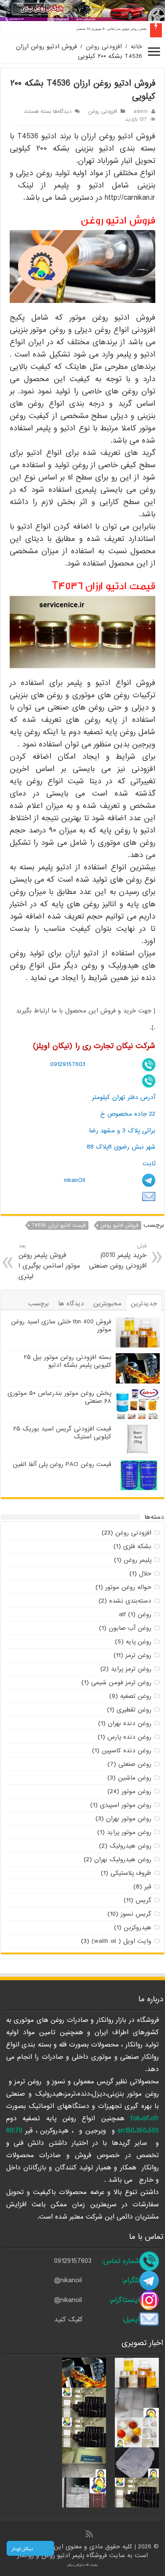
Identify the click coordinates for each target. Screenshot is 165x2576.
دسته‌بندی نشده (130, 1601)
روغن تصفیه (136, 1696)
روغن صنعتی (135, 1764)
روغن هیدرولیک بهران (123, 1859)
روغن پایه (139, 1642)
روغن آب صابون (130, 1628)
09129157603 (68, 1064)
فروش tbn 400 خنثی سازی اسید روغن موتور (61, 1326)
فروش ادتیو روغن (119, 1225)
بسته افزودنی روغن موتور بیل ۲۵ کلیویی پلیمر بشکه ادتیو (68, 1361)
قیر (148, 1887)
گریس (143, 1900)
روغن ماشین (135, 1778)
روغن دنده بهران (130, 1723)
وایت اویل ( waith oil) (121, 1941)
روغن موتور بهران (129, 1819)
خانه (136, 47)
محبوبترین (107, 1304)
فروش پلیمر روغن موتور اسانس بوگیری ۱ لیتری (49, 1262)
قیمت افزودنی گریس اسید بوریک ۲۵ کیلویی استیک (62, 1433)
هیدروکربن (137, 1927)
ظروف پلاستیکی (131, 1873)
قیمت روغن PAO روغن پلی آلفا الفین (62, 1464)
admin (141, 112)
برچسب (38, 1304)
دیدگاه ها (71, 1304)
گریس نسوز (136, 1914)
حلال (145, 1574)
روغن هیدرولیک (130, 1846)
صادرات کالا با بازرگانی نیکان (82, 2565)
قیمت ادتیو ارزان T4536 (59, 1225)
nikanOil (75, 1180)
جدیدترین (144, 1304)
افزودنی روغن (104, 47)
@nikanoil (68, 2281)
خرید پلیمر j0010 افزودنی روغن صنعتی (118, 1256)
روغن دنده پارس (129, 1737)
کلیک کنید (68, 2320)
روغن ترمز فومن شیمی (121, 1683)
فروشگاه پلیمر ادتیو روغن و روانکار (63, 2555)
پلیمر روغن (137, 1560)
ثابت (149, 1164)
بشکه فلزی (137, 1546)
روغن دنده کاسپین (126, 1751)
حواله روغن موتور (128, 1587)
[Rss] (89, 2535)
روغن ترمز (138, 1655)
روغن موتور (136, 1791)
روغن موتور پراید (129, 1832)
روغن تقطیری (134, 1710)
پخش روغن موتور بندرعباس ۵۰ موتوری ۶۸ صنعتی (111, 29)
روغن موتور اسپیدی (126, 1805)
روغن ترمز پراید (131, 1669)
